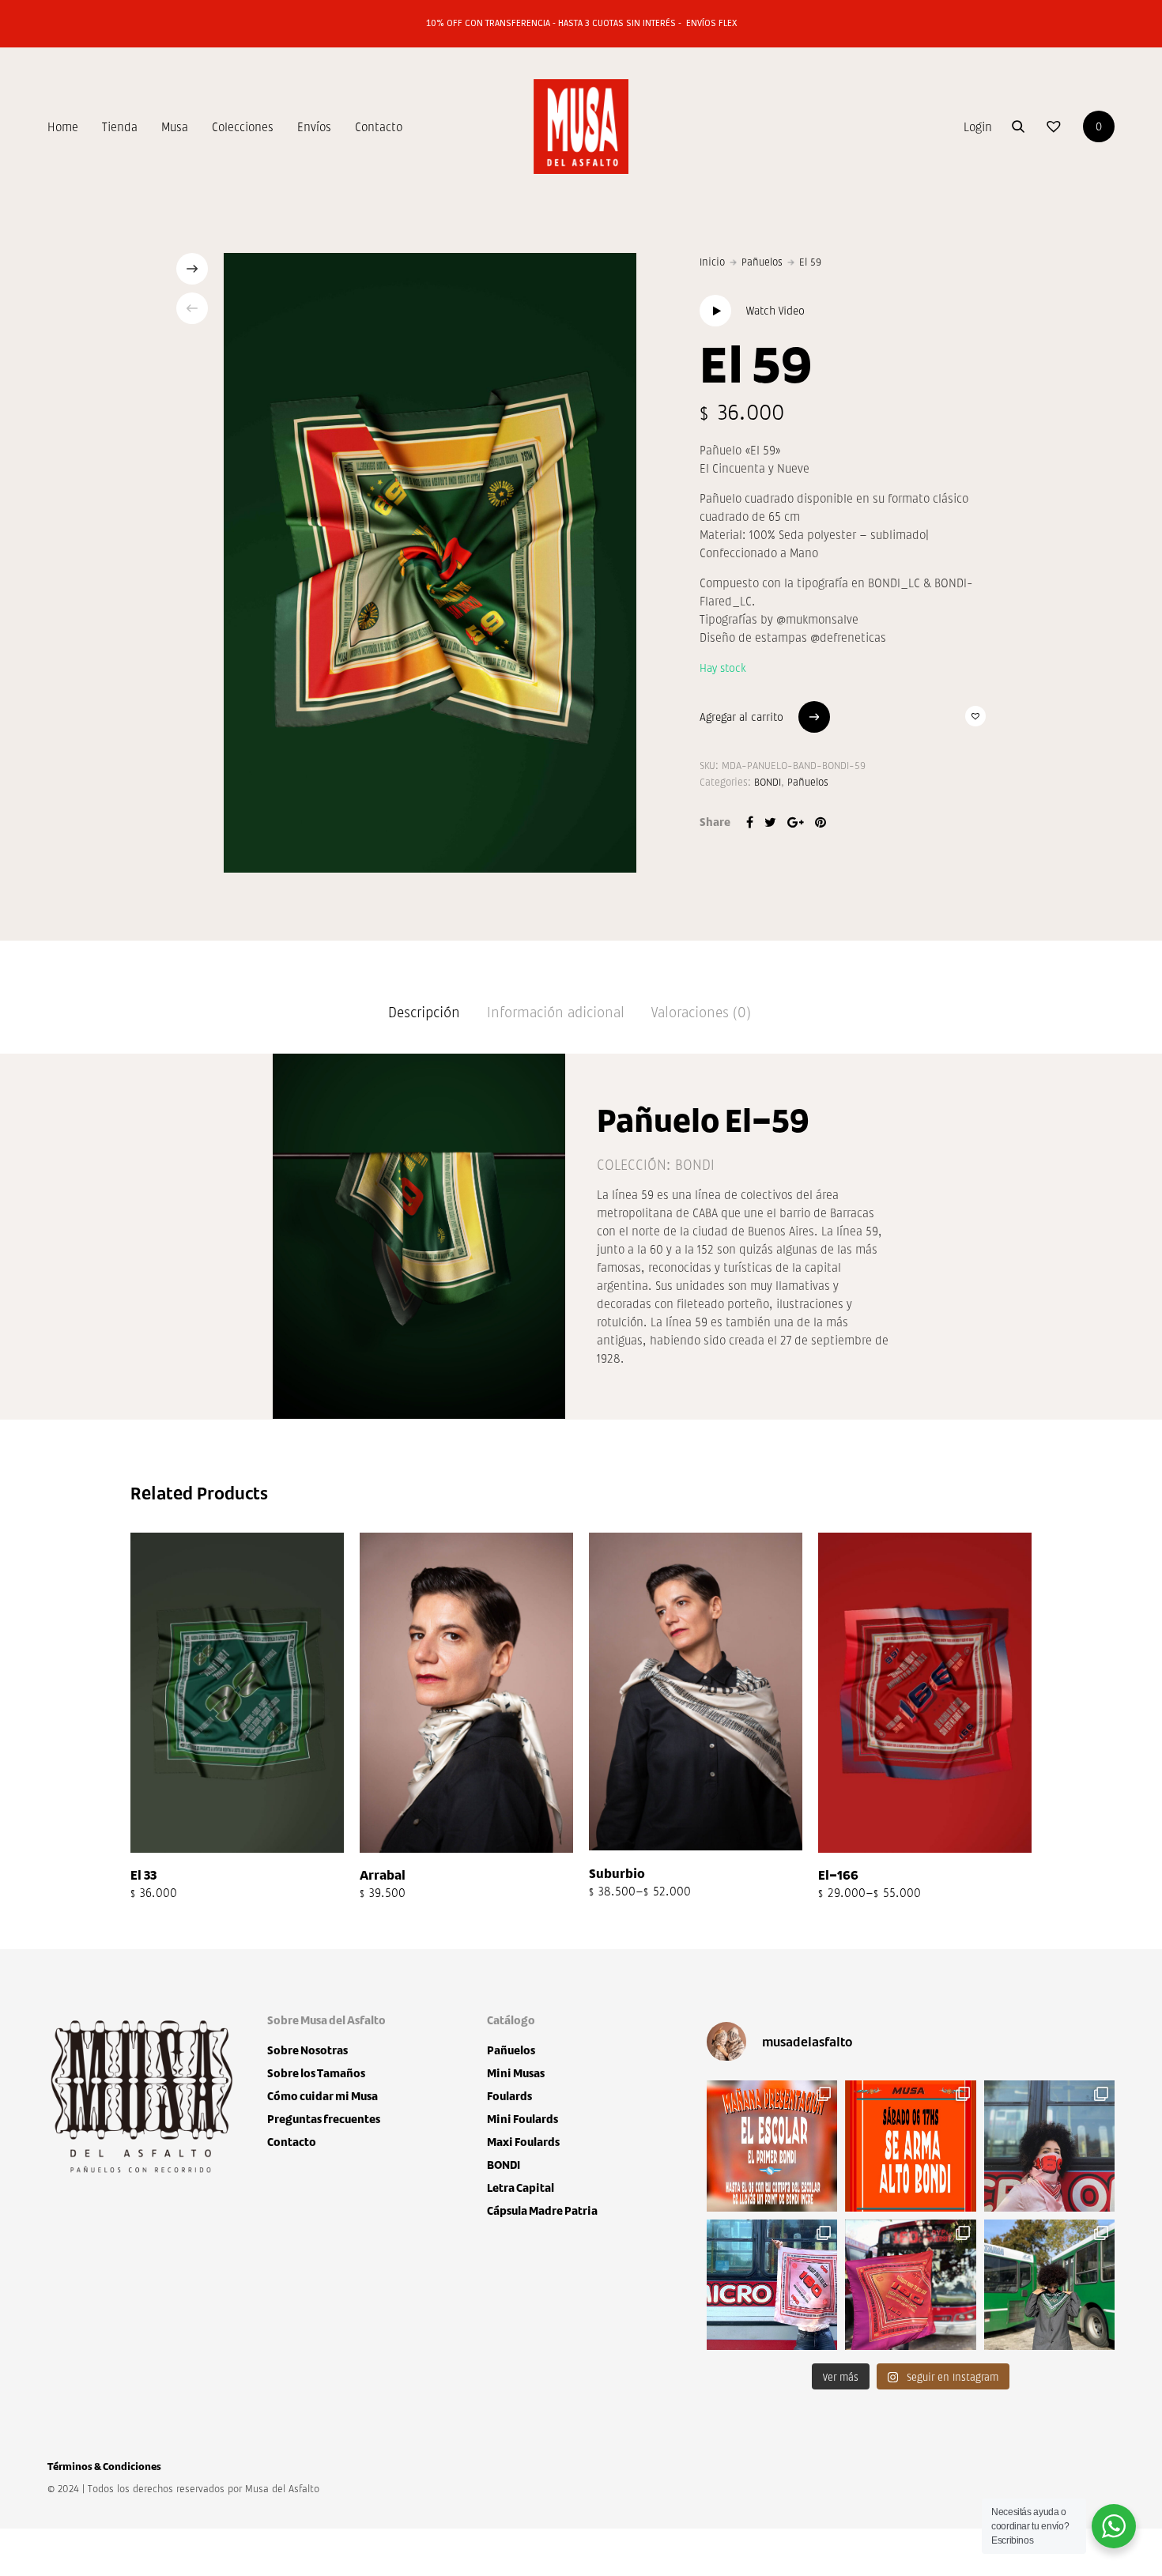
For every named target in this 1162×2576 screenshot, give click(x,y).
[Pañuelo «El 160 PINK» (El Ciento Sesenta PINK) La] (1049, 2146)
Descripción (424, 1011)
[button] (975, 716)
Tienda (120, 126)
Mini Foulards (523, 2119)
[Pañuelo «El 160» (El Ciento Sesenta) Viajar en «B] (910, 2285)
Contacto (379, 126)
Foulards (509, 2096)
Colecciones (243, 126)
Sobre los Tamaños (316, 2073)
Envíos (314, 126)
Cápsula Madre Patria (542, 2210)
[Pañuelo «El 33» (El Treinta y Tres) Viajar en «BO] (1049, 2285)
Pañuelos (762, 261)
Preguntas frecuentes (324, 2119)
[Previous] (192, 308)
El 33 (143, 1874)
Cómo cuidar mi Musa (323, 2096)
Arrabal (383, 1874)
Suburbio (617, 1873)
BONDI (768, 781)
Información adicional (556, 1011)
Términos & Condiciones (104, 2466)
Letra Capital (521, 2188)
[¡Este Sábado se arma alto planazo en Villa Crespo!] (910, 2146)
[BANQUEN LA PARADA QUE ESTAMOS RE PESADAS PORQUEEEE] (772, 2146)
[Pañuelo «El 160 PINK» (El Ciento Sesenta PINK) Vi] (772, 2285)
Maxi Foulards (523, 2142)
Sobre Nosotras (307, 2050)
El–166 (838, 1874)
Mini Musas (516, 2073)
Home (63, 126)
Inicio (712, 261)
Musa (175, 126)
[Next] (192, 269)
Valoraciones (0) (701, 1011)
